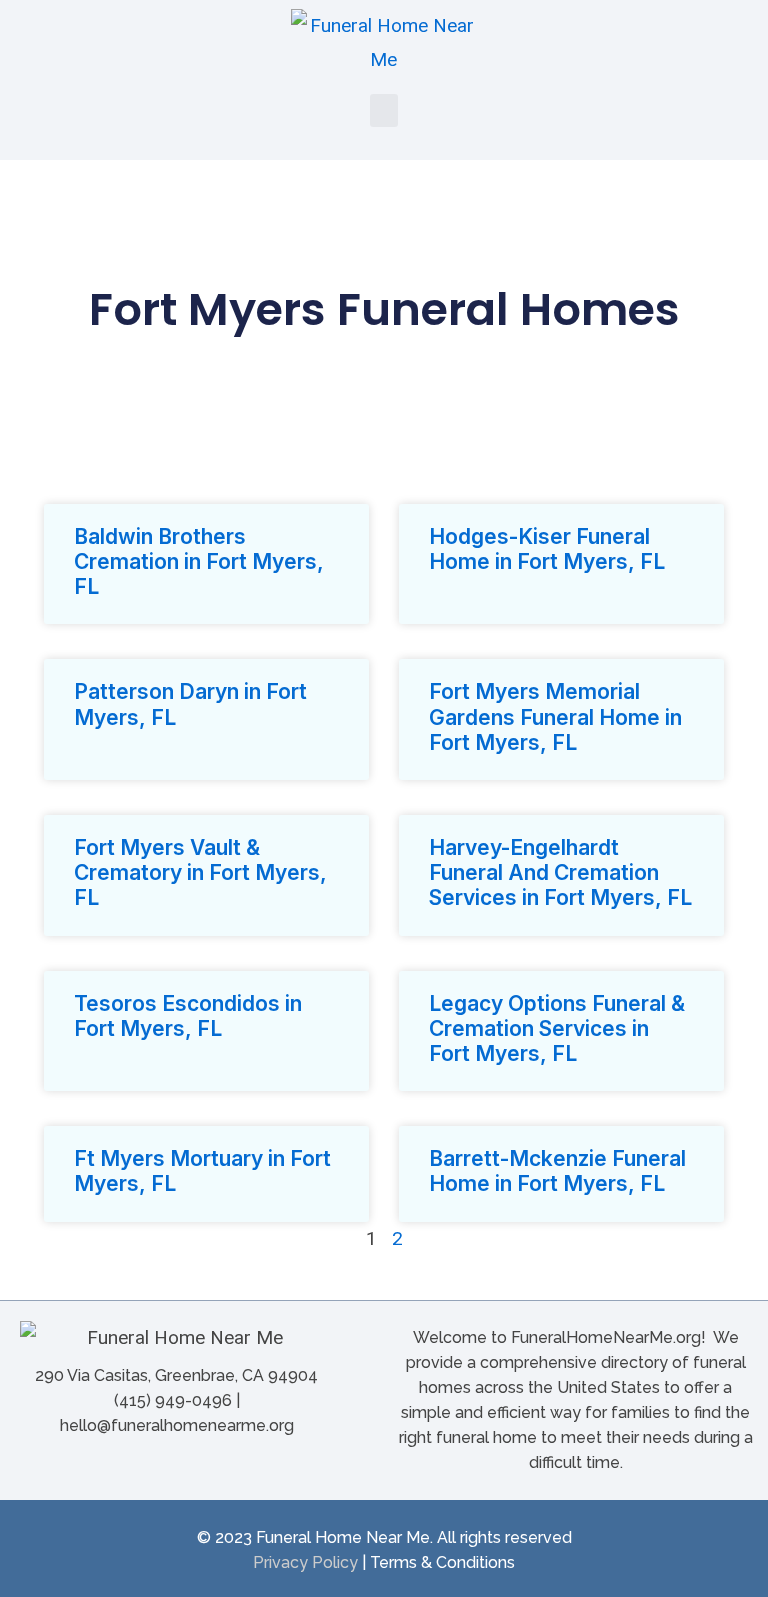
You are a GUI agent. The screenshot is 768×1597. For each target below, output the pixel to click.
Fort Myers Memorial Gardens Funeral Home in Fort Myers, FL (555, 716)
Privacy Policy (305, 1562)
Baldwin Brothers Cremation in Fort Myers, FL (199, 561)
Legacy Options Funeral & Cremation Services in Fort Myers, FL (557, 1028)
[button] (384, 110)
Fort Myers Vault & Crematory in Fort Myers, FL (200, 872)
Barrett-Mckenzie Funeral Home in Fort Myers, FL (557, 1171)
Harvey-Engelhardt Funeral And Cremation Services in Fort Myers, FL (560, 872)
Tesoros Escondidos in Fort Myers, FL (188, 1016)
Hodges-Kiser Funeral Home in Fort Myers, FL (547, 549)
